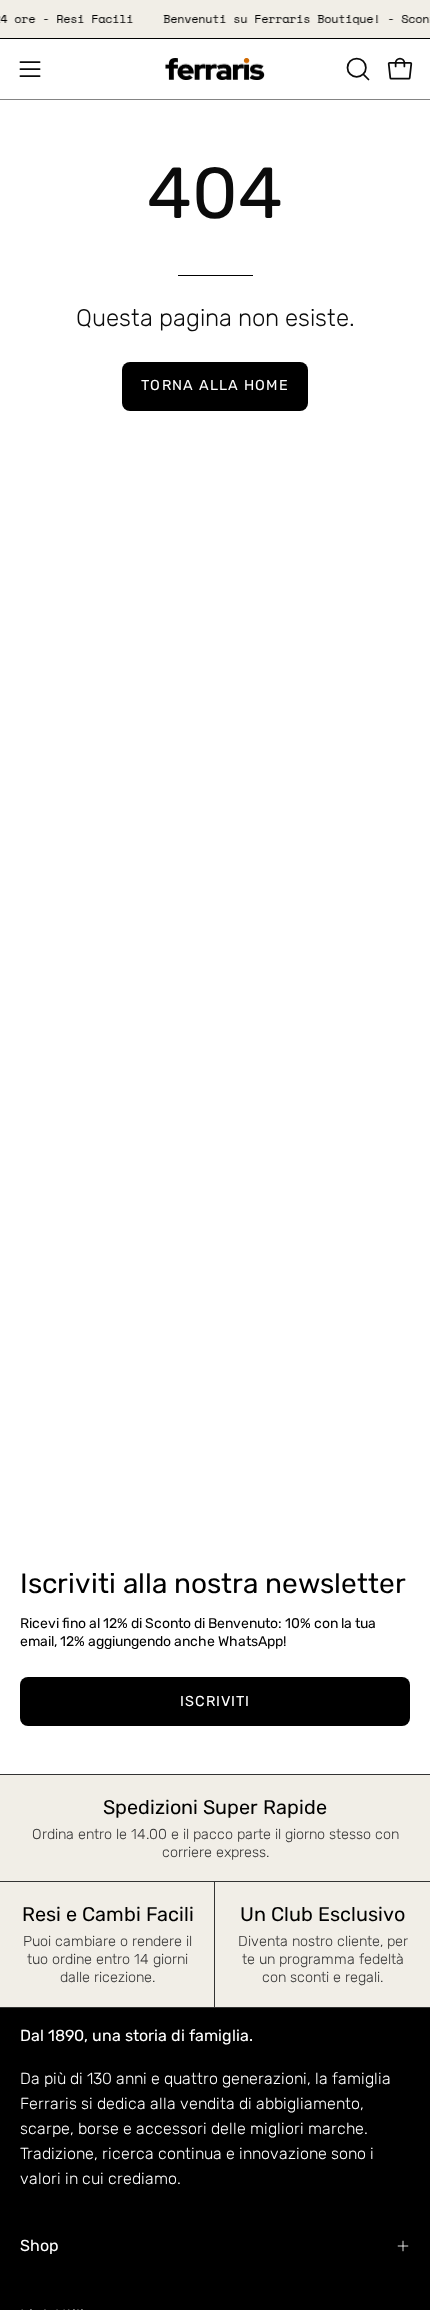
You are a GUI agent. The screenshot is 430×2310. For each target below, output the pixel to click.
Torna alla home (214, 385)
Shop (39, 2245)
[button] (356, 69)
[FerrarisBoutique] (215, 69)
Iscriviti (215, 1701)
